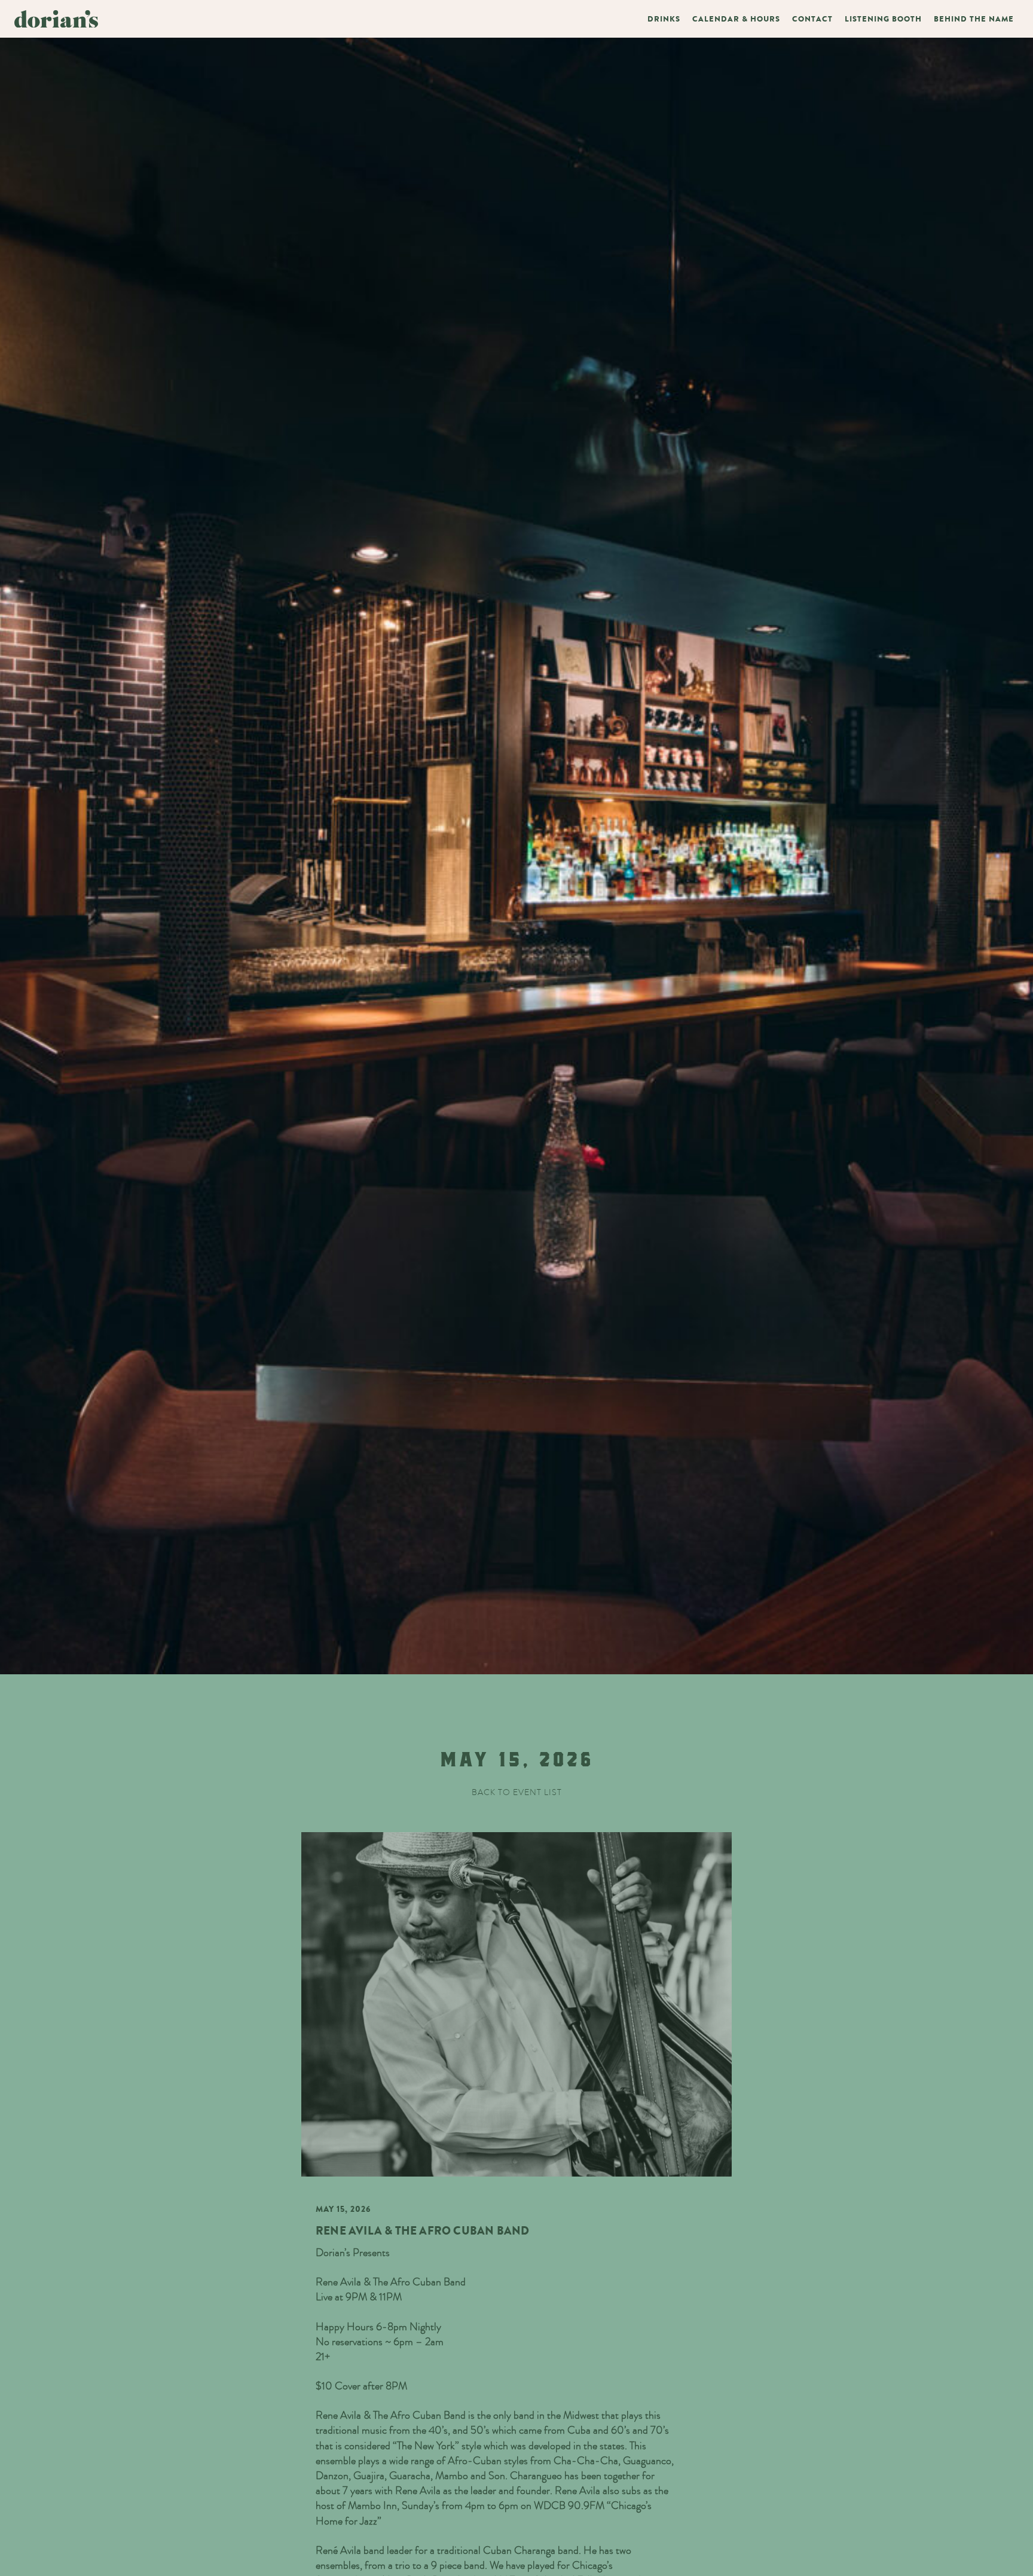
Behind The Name (974, 19)
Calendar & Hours (736, 19)
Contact (812, 19)
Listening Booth (883, 19)
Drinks (664, 19)
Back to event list (517, 1792)
